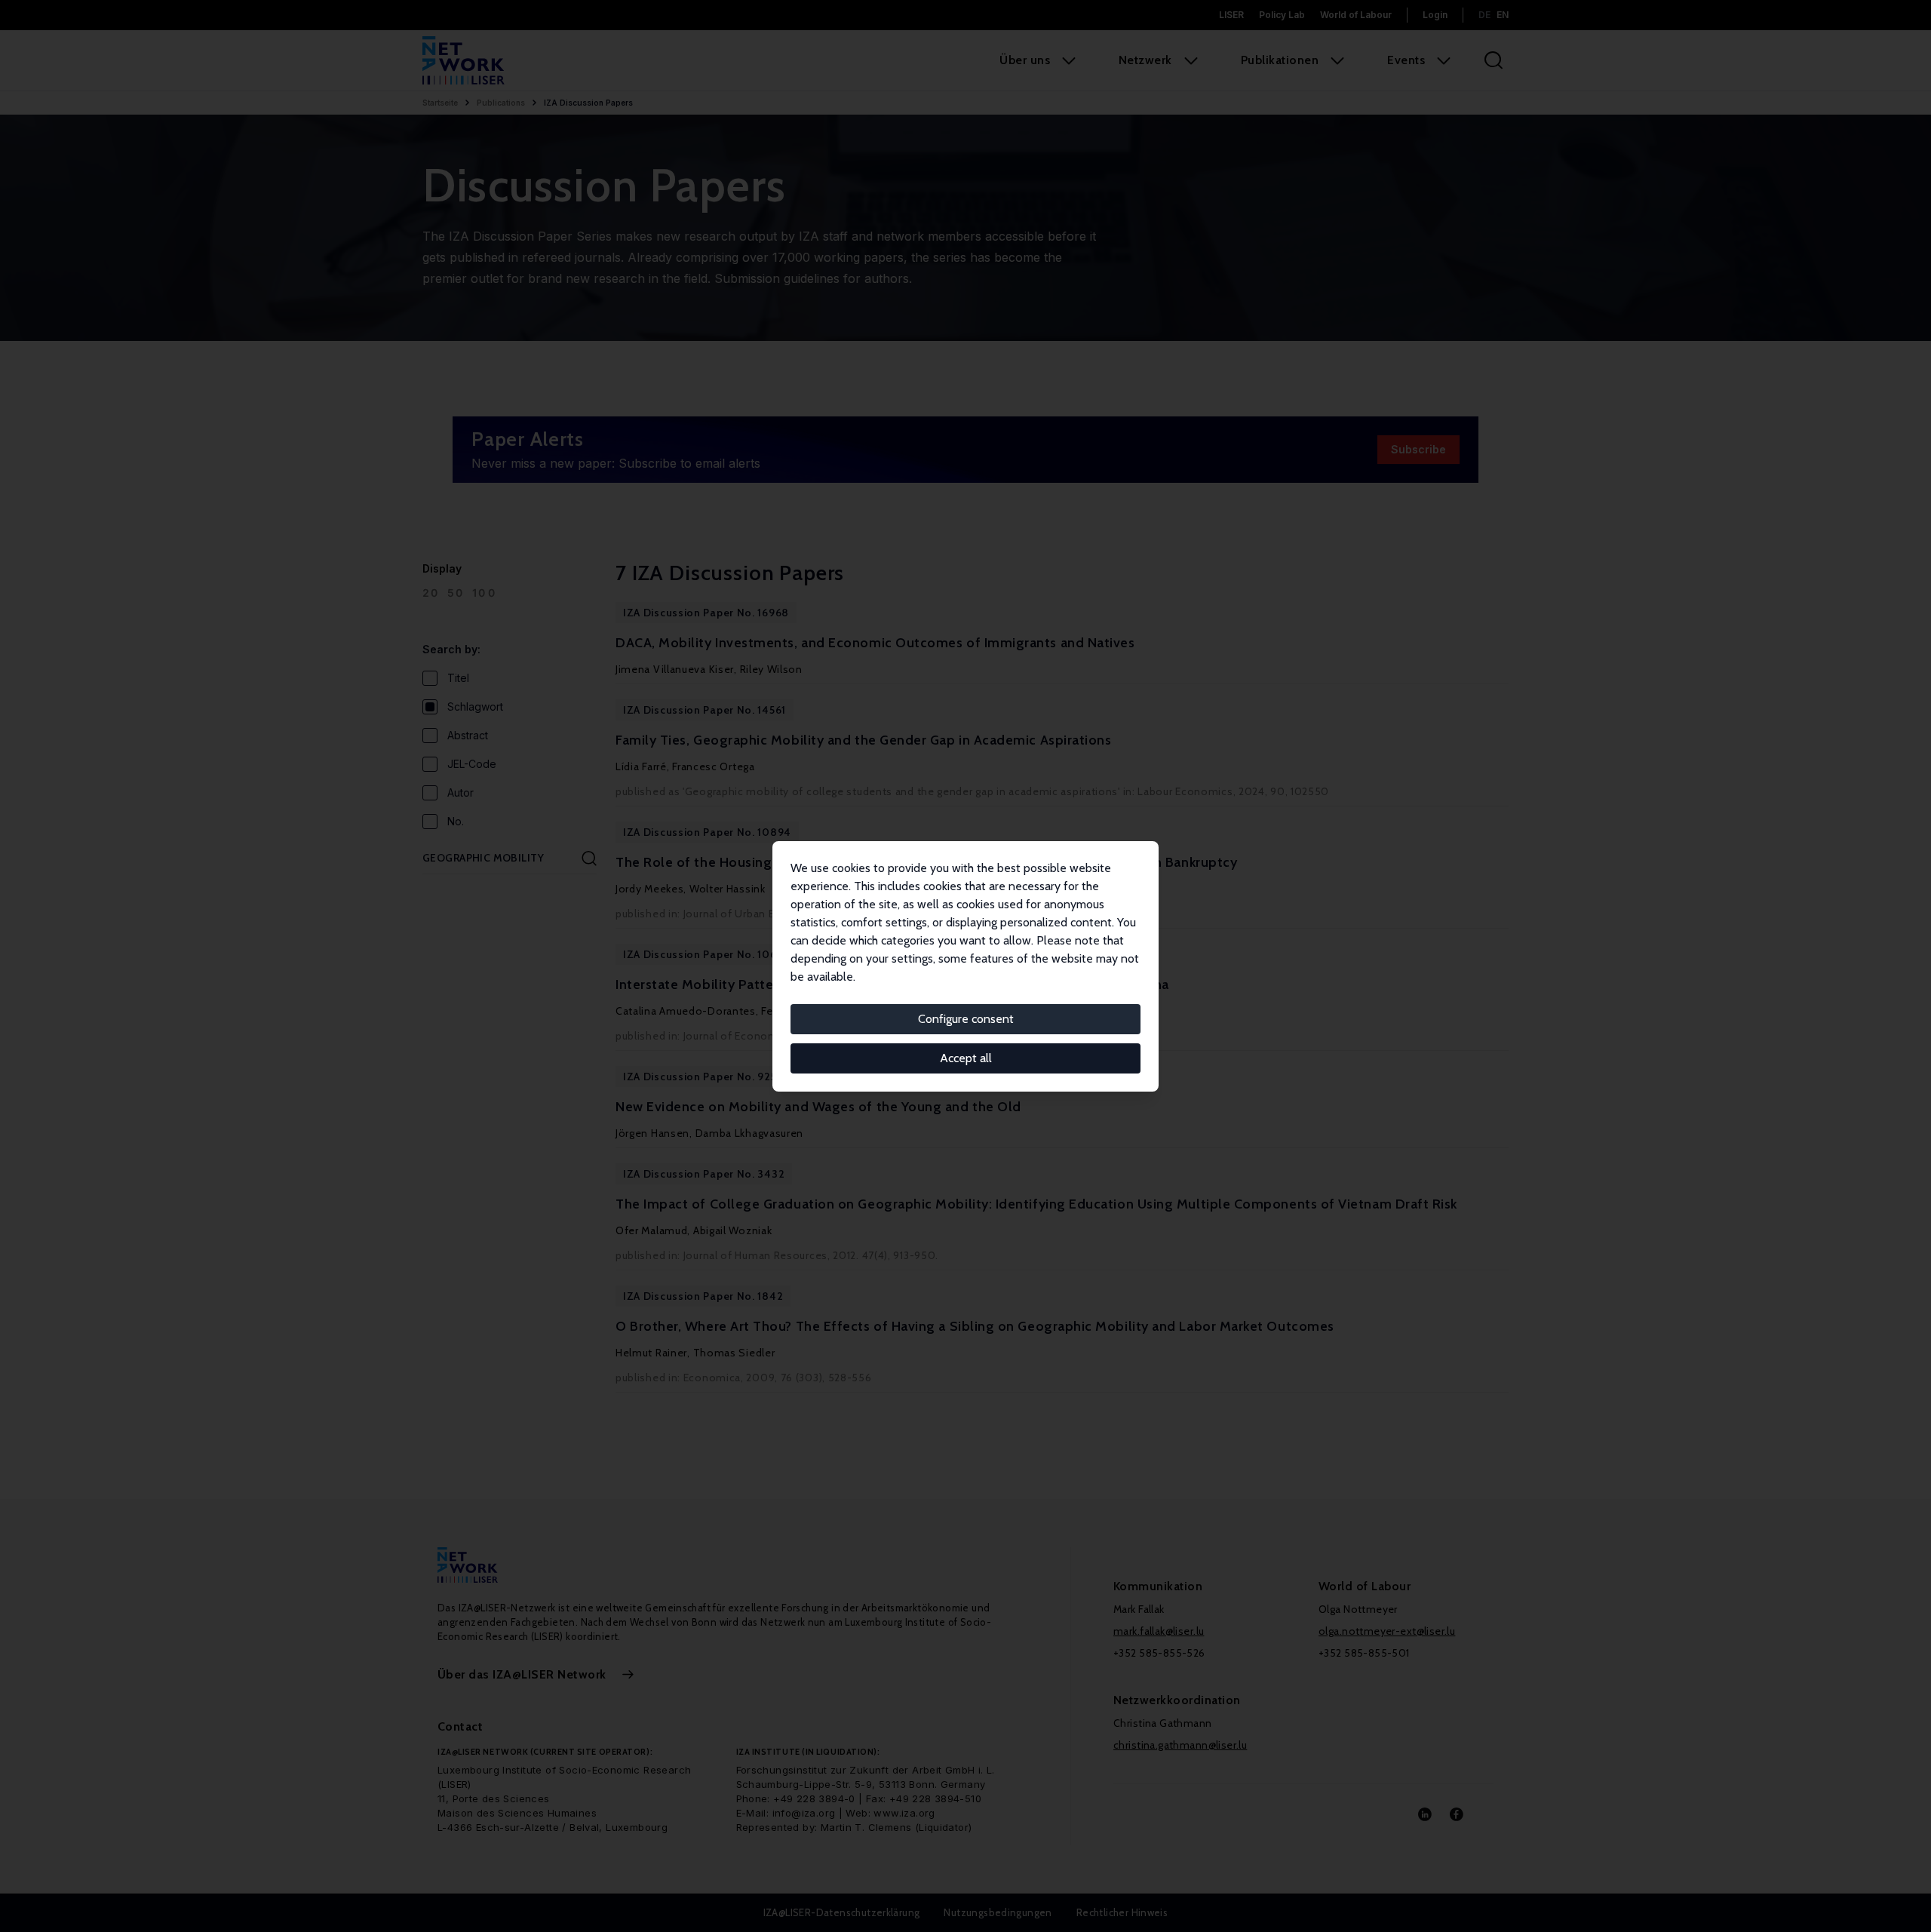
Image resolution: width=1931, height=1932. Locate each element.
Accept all (966, 1058)
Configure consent (966, 1019)
